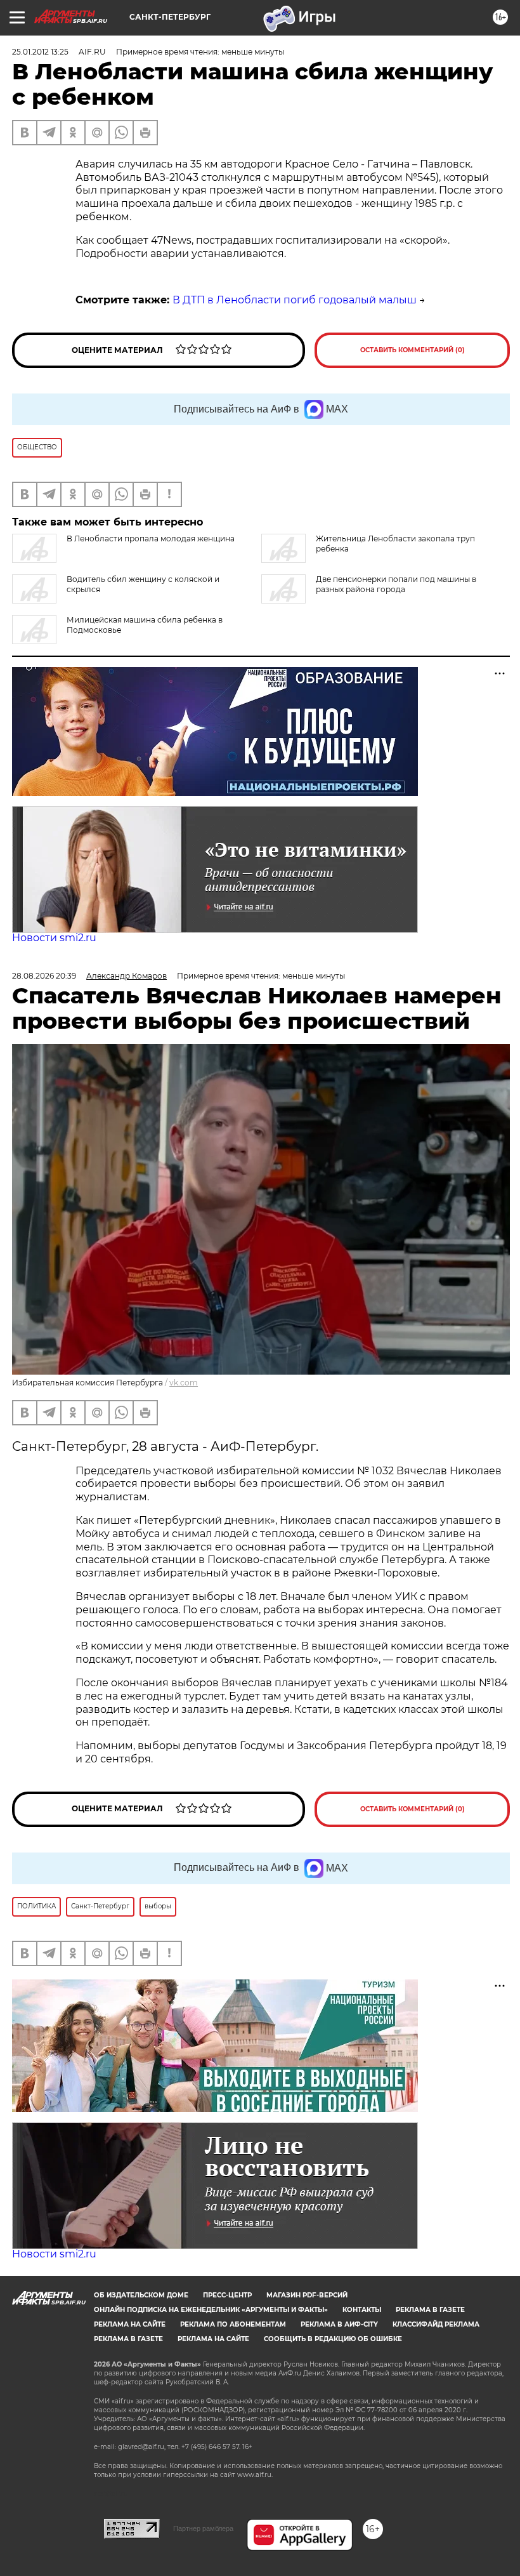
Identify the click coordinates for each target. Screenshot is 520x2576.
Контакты (362, 2310)
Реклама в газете (430, 2310)
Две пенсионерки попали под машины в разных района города (396, 584)
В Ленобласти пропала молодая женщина (151, 538)
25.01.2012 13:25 (40, 52)
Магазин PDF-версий (307, 2295)
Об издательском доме (141, 2295)
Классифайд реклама (436, 2324)
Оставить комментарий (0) (413, 350)
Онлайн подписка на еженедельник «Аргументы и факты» (211, 2310)
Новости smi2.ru (54, 938)
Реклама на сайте (130, 2324)
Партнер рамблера (203, 2528)
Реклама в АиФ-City (339, 2324)
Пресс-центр (227, 2295)
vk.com (184, 1383)
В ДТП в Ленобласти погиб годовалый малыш (295, 300)
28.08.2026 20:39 (44, 976)
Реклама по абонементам (233, 2324)
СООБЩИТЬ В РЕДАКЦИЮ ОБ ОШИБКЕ (333, 2339)
